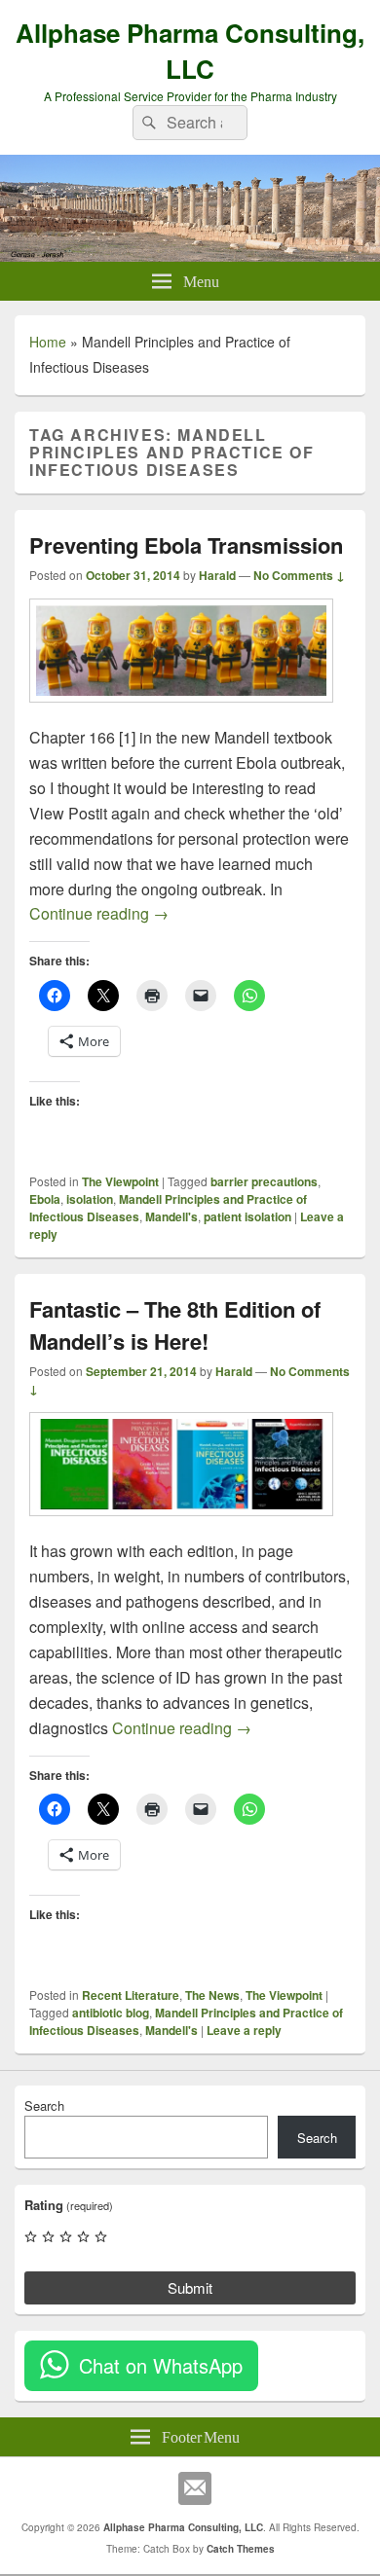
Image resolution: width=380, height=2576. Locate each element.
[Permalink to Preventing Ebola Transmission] (181, 712)
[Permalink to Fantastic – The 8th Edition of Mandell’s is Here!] (181, 1525)
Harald (217, 575)
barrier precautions (264, 1181)
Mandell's (171, 1216)
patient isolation (247, 1216)
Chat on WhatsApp (161, 2365)
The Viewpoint (120, 1181)
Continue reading (99, 913)
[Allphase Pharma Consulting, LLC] (190, 255)
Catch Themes (241, 2549)
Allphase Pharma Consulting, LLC (190, 51)
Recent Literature (131, 1995)
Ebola (45, 1199)
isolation (90, 1199)
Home (48, 342)
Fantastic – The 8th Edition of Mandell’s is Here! (175, 1325)
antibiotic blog (111, 2013)
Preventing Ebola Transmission (186, 545)
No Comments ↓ (299, 575)
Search (44, 2105)
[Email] (195, 2488)
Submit (190, 2287)
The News (212, 1995)
